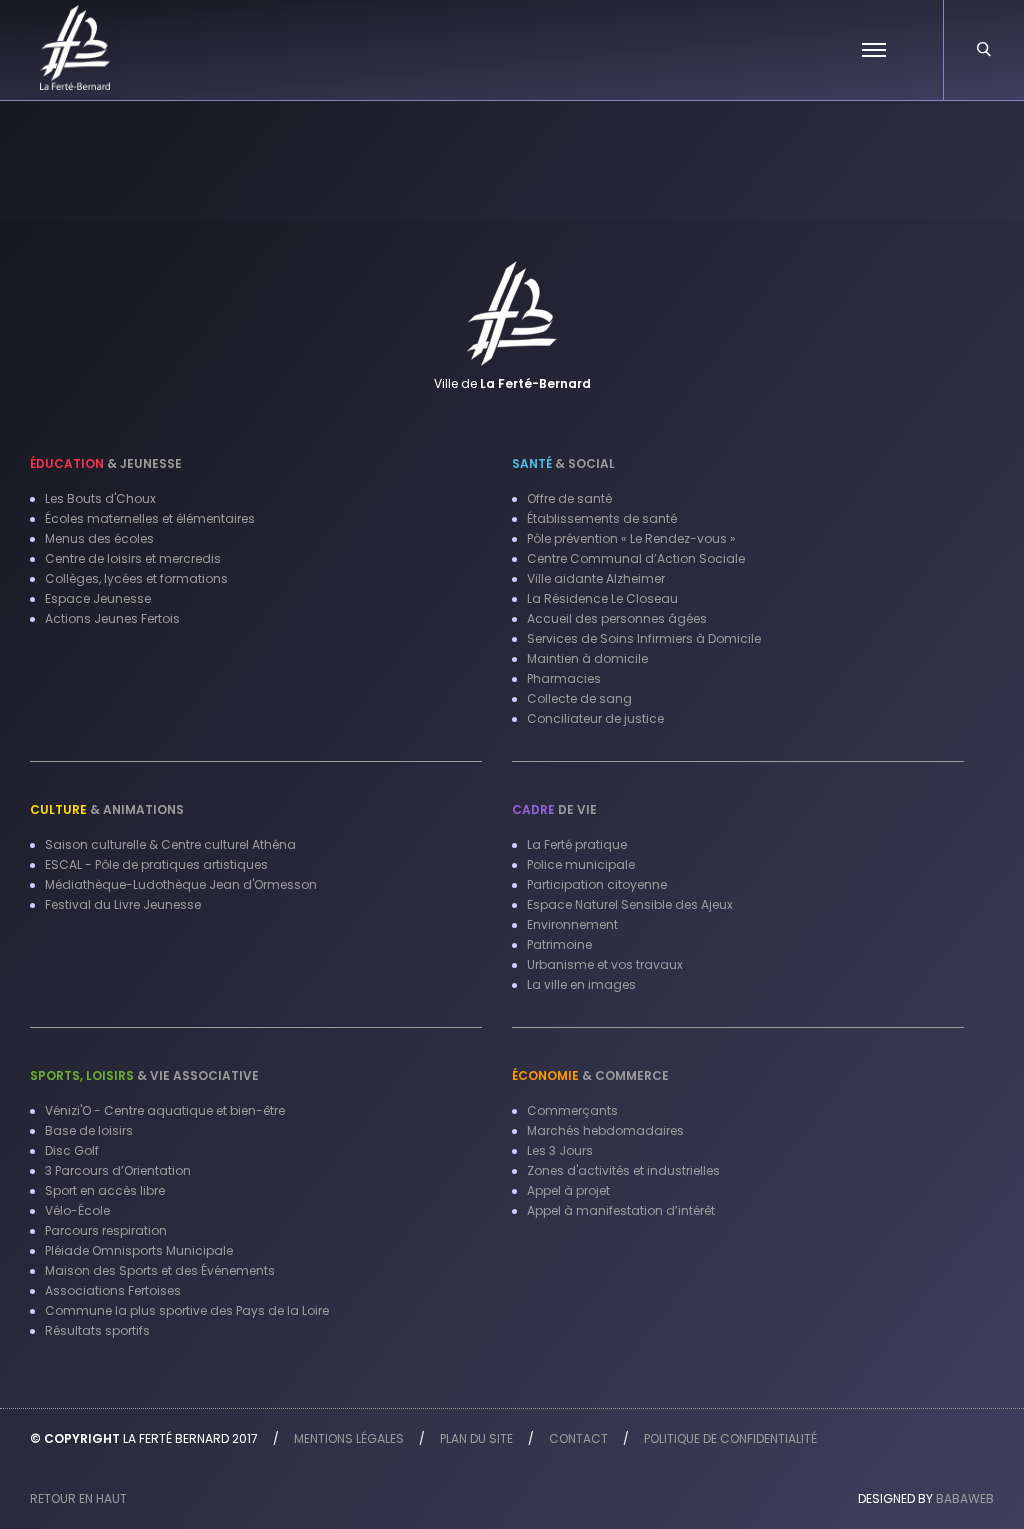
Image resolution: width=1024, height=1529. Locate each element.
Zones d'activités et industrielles (623, 1170)
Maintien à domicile (587, 658)
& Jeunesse (106, 463)
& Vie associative (144, 1075)
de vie (554, 809)
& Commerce (590, 1075)
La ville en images (581, 984)
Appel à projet (568, 1190)
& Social (563, 463)
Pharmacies (564, 678)
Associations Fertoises (113, 1290)
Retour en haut (78, 1498)
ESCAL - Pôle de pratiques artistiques (156, 864)
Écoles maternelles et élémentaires (150, 518)
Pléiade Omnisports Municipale (139, 1250)
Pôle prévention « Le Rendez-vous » (631, 538)
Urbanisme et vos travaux (605, 964)
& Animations (107, 809)
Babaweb (965, 1498)
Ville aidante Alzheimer (596, 578)
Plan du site (476, 1438)
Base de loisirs (89, 1130)
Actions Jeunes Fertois (112, 618)
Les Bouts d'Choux (100, 498)
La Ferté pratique (577, 844)
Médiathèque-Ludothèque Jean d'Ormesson (181, 884)
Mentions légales (349, 1438)
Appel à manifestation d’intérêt (621, 1210)
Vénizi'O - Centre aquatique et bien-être (165, 1110)
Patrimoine (559, 944)
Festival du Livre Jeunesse (123, 904)
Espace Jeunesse (98, 598)
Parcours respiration (106, 1230)
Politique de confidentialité (730, 1438)
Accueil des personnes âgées (617, 618)
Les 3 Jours (560, 1150)
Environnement (572, 924)
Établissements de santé (602, 518)
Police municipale (581, 864)
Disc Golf (72, 1150)
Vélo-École (77, 1210)
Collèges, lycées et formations (136, 578)
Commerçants (572, 1110)
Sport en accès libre (105, 1190)
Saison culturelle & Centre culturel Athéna (170, 844)
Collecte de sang (579, 698)
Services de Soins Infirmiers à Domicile (644, 638)
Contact (578, 1438)
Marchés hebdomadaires (605, 1130)
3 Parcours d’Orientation (118, 1170)
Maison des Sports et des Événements (160, 1270)
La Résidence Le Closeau (602, 598)
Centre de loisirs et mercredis (133, 558)
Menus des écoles (99, 538)
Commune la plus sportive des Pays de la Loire (187, 1310)
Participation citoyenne (597, 884)
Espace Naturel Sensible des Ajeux (630, 904)
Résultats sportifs (97, 1330)
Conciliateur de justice (595, 718)
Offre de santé (569, 498)
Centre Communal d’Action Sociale (636, 558)
